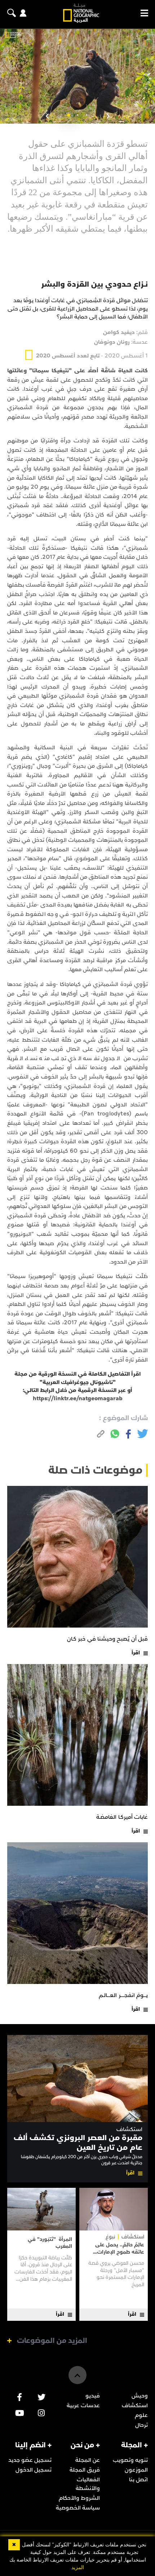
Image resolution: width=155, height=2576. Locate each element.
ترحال (141, 2425)
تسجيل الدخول (34, 2470)
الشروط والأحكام (79, 2498)
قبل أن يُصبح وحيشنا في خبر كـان (107, 1639)
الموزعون (136, 2470)
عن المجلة (88, 2460)
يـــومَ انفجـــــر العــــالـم (123, 1995)
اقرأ (136, 1653)
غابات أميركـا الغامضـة (122, 1817)
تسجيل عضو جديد (30, 2460)
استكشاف (129, 2129)
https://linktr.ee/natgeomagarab (78, 1398)
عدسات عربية (83, 2405)
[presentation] (108, 116)
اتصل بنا (138, 2479)
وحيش (140, 2396)
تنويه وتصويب (130, 2460)
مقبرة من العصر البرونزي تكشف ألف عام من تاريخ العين (78, 2142)
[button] (87, 115)
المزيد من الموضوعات (52, 2341)
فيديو (93, 2396)
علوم (141, 2415)
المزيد (78, 2568)
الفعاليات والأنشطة (88, 2484)
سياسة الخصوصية (78, 2508)
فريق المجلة (85, 2470)
